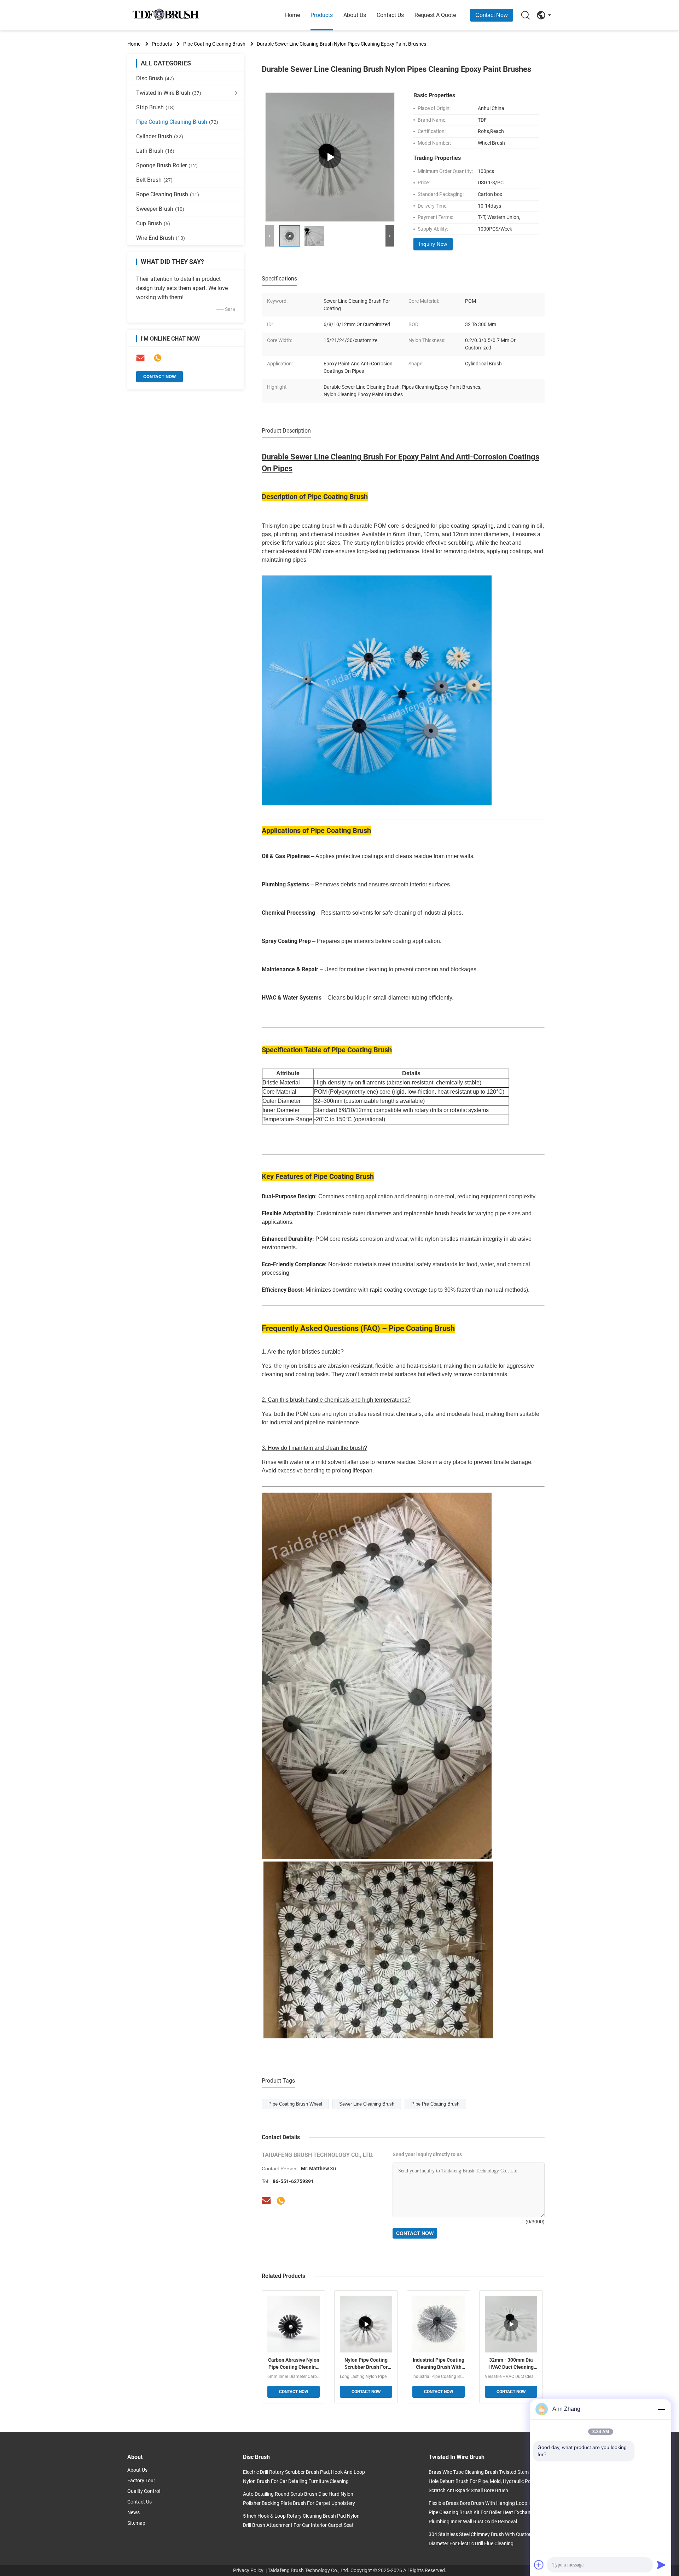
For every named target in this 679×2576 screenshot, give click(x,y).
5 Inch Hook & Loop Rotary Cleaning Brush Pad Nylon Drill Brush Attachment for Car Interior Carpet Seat (301, 2520)
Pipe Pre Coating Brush (435, 2104)
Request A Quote (435, 15)
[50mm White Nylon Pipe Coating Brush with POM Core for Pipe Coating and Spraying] (330, 157)
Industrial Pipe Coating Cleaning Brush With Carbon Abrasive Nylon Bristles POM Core (439, 2364)
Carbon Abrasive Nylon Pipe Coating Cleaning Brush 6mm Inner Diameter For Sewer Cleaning (294, 2364)
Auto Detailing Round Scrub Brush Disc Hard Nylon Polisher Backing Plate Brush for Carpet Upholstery (299, 2499)
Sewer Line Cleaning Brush (367, 2104)
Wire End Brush (161, 238)
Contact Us (390, 15)
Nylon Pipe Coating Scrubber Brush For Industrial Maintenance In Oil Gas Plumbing (366, 2364)
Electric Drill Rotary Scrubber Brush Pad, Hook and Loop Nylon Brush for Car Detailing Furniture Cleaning (304, 2477)
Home (292, 15)
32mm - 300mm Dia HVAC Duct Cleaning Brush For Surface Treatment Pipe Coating (511, 2364)
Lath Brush (155, 151)
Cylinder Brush (160, 136)
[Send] (661, 2565)
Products (322, 15)
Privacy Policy (248, 2570)
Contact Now (492, 15)
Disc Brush (155, 78)
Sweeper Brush (160, 209)
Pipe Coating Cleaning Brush (214, 44)
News (134, 2512)
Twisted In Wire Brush (169, 93)
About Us (355, 15)
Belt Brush (154, 180)
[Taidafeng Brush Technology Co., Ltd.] (166, 15)
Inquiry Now (433, 244)
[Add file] (539, 2565)
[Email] (140, 358)
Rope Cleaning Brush (168, 194)
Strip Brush (155, 107)
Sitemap (136, 2523)
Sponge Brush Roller (167, 165)
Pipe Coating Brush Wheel (295, 2104)
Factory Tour (141, 2481)
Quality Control (144, 2491)
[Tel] (158, 358)
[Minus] (661, 2409)
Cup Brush (153, 223)
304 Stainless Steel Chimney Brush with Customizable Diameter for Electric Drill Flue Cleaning (487, 2539)
